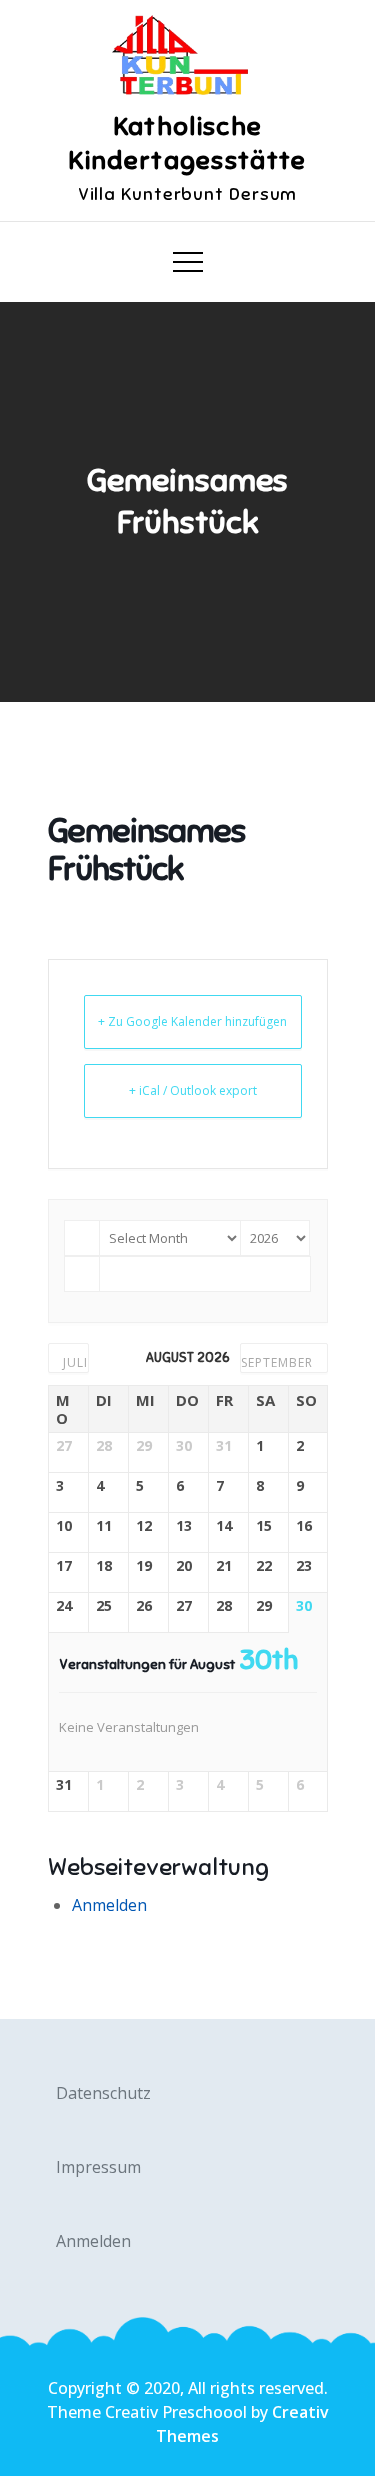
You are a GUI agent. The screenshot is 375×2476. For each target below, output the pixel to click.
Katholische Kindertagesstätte (187, 143)
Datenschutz (103, 2093)
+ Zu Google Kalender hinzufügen (192, 1021)
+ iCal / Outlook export (193, 1090)
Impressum (98, 2167)
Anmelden (109, 1905)
